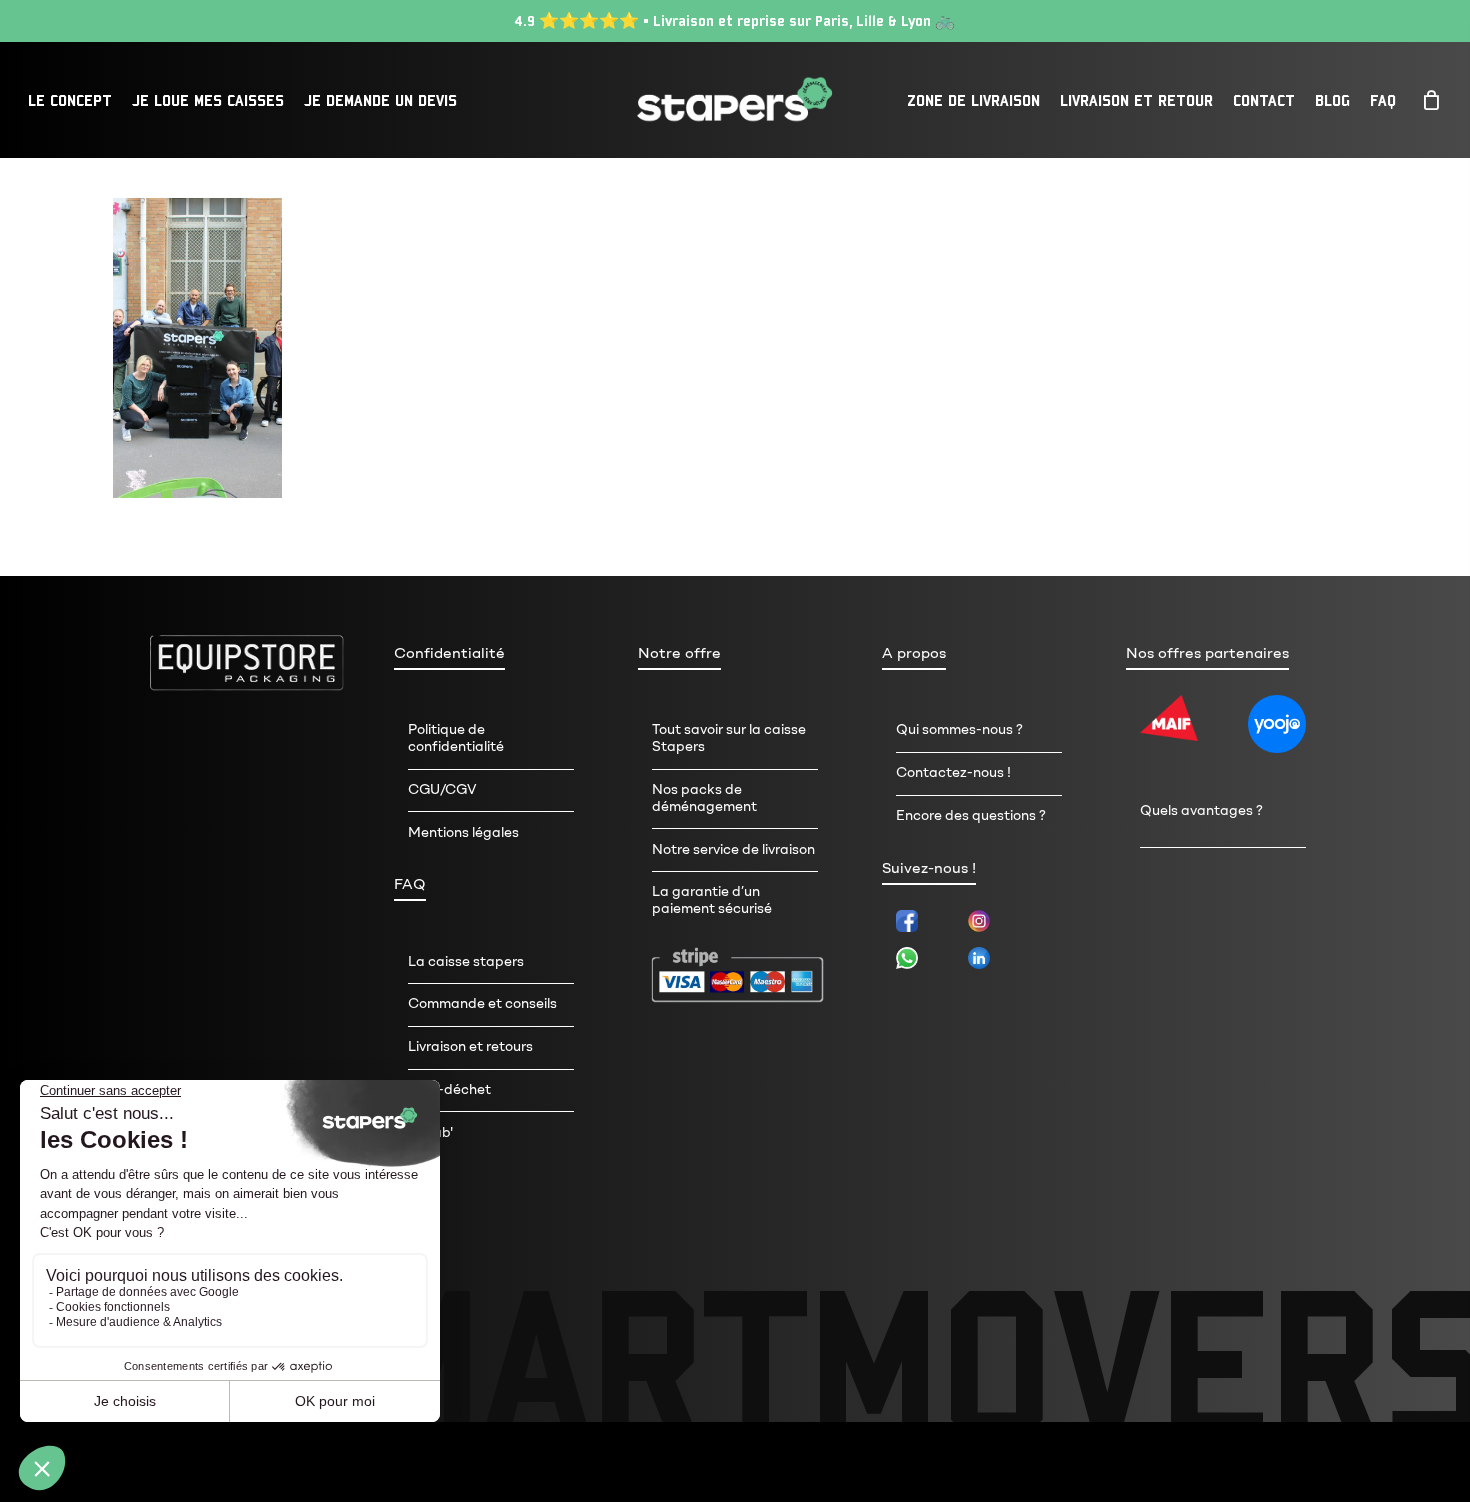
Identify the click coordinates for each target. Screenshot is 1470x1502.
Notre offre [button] (679, 653)
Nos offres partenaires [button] (1207, 653)
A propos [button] (914, 653)
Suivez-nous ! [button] (929, 868)
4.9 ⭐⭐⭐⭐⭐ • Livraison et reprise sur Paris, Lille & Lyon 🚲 (735, 20)
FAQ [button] (410, 884)
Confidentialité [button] (449, 653)
